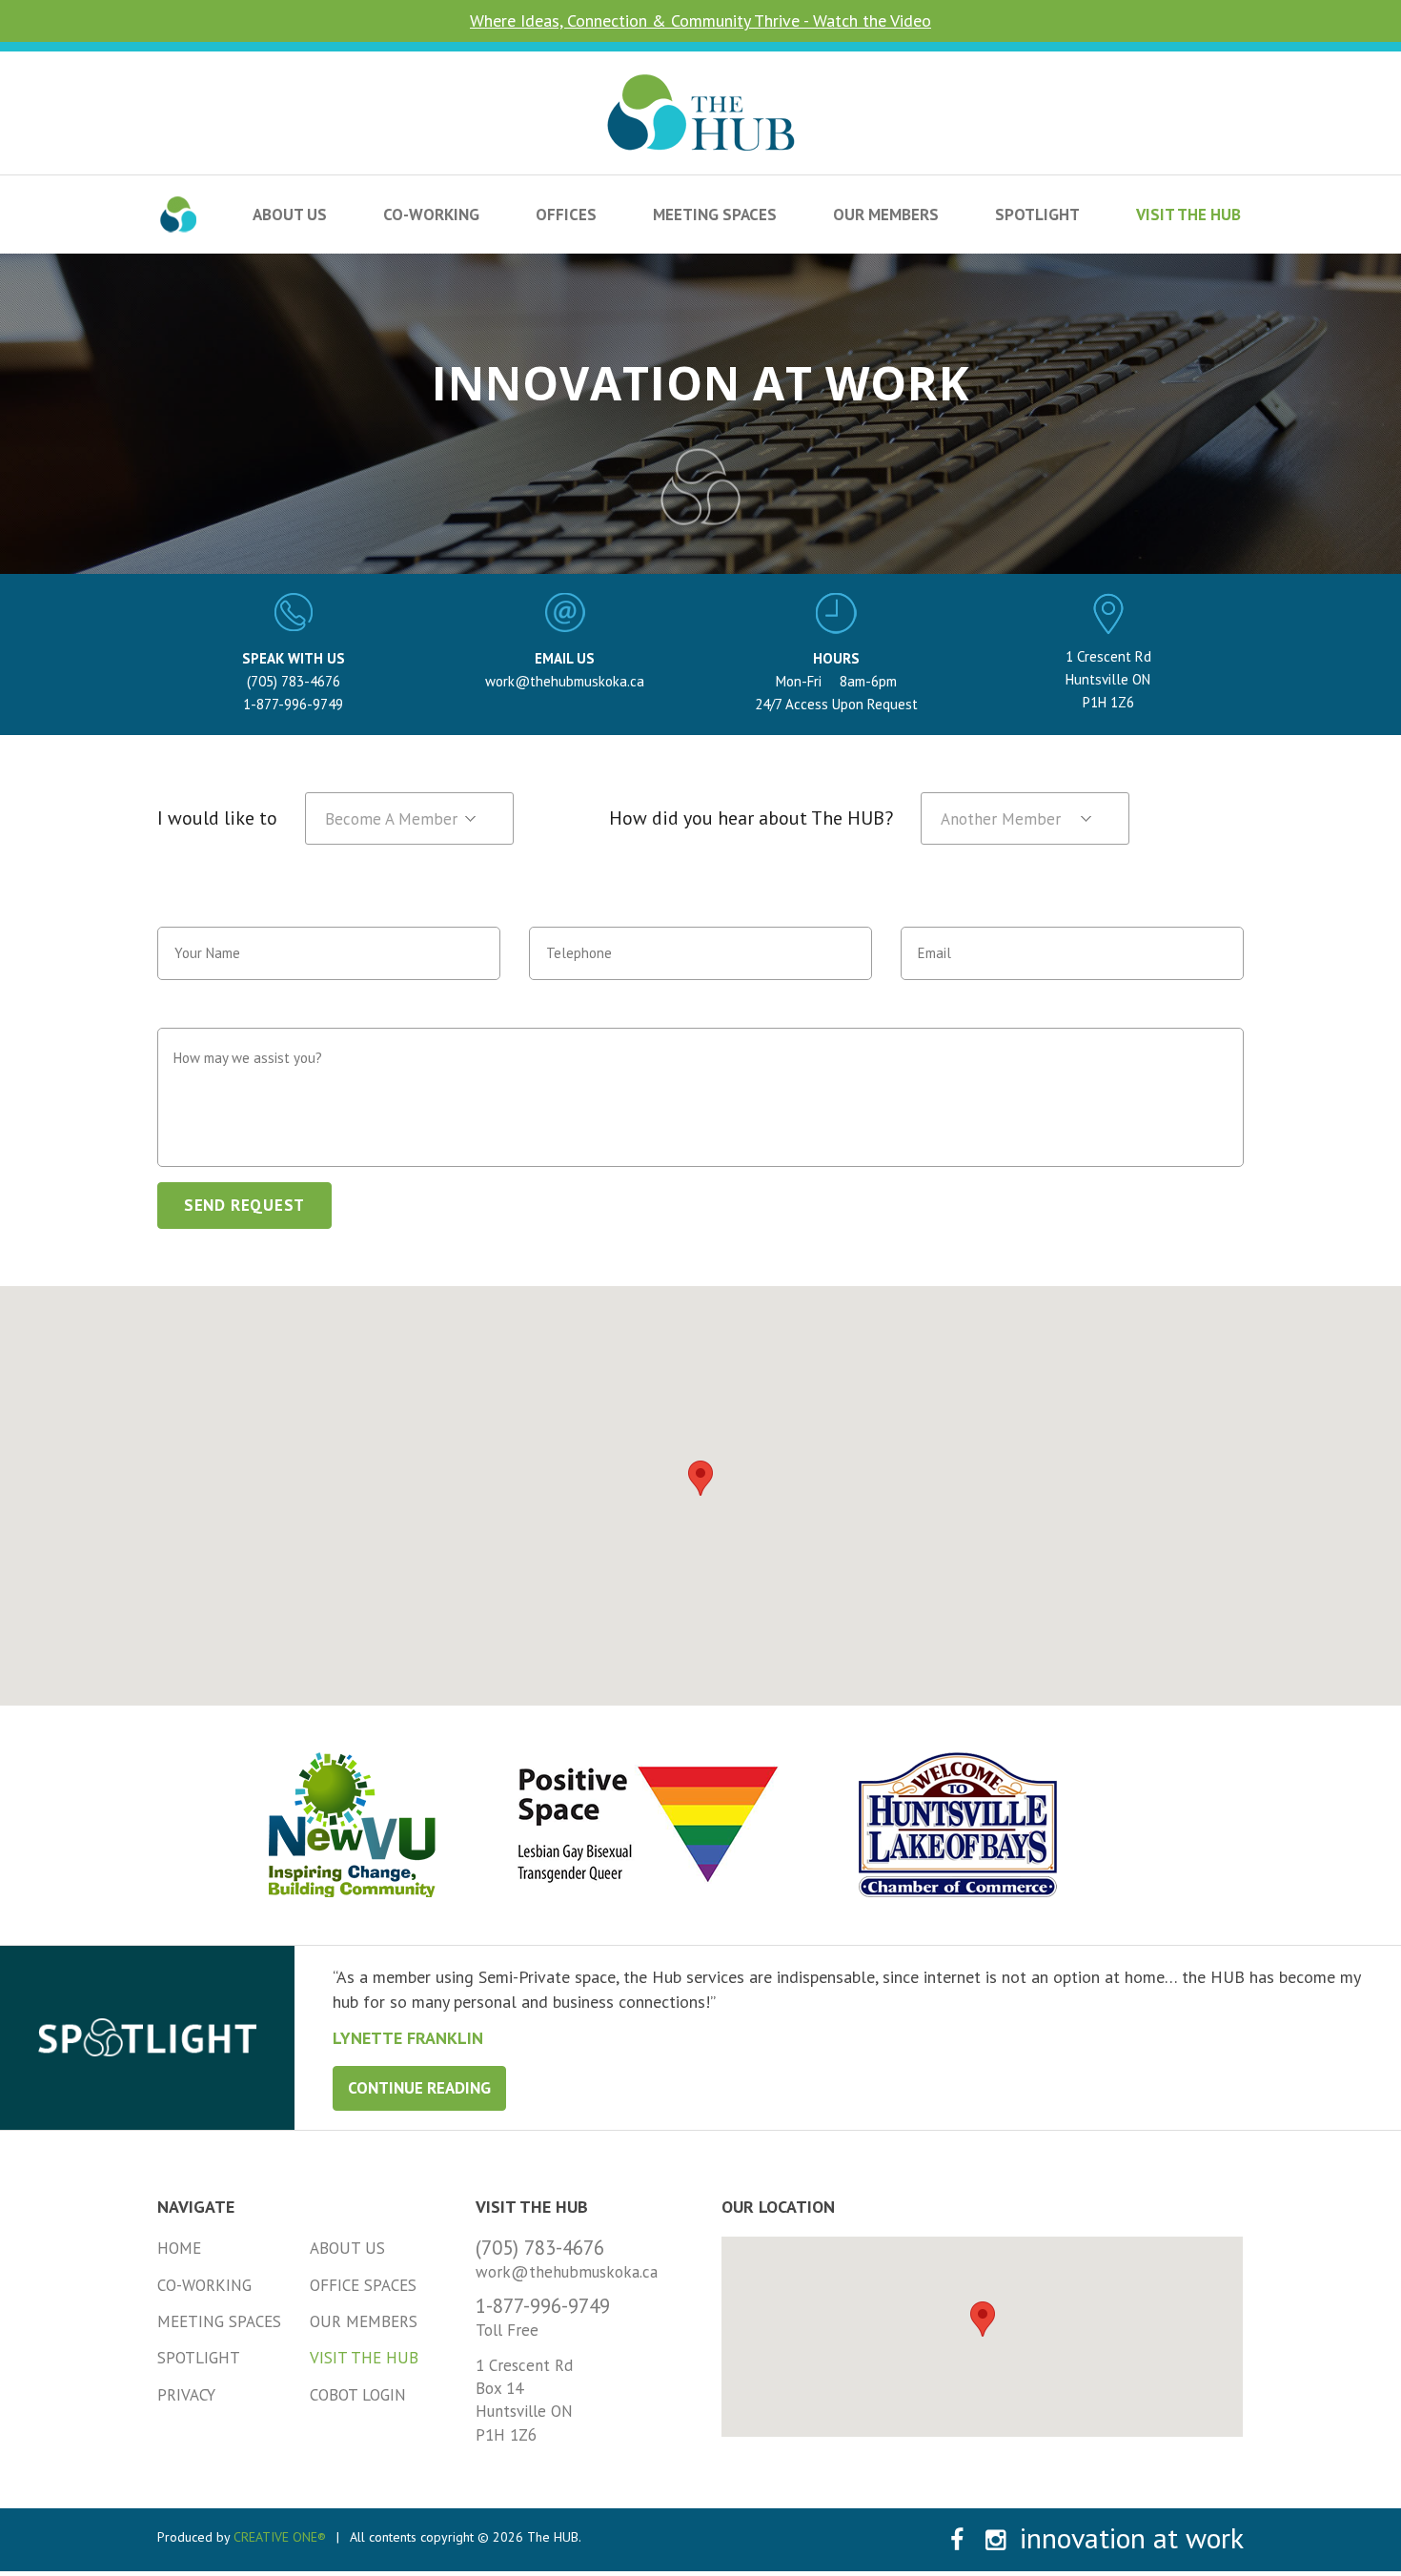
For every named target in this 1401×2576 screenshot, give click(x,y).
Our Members (886, 215)
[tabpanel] (848, 2006)
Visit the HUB (1188, 215)
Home (179, 2248)
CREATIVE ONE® (280, 2537)
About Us (290, 215)
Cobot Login (358, 2395)
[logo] (701, 84)
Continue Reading (419, 2088)
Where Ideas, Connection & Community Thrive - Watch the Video (700, 20)
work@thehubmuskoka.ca (565, 681)
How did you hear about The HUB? (751, 818)
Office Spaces (363, 2285)
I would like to (217, 818)
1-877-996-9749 (293, 704)
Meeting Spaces (715, 215)
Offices (566, 215)
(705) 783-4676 (294, 681)
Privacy (186, 2395)
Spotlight (1037, 215)
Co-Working (431, 215)
